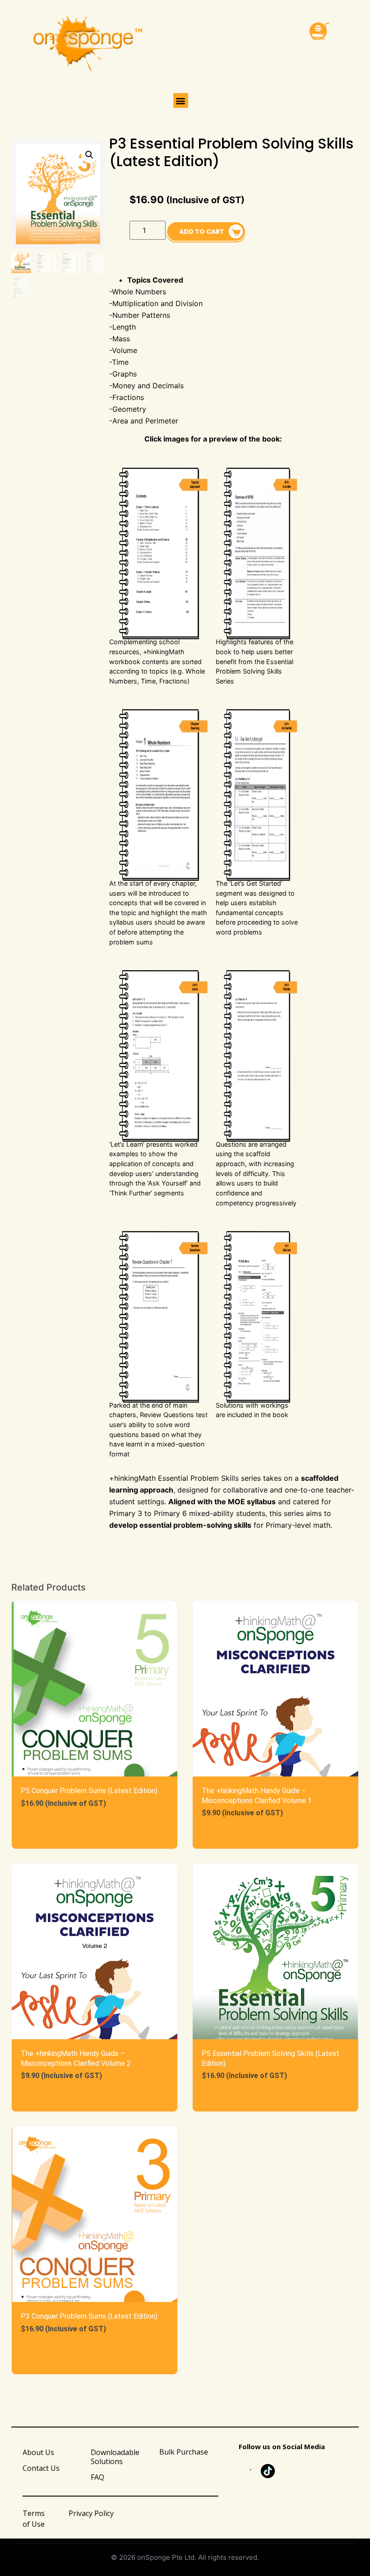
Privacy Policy (91, 2513)
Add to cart (202, 232)
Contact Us (41, 2468)
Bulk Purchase (184, 2452)
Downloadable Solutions (115, 2457)
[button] (181, 100)
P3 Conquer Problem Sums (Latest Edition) (89, 2316)
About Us (38, 2452)
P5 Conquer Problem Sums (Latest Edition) (89, 1791)
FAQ (97, 2477)
